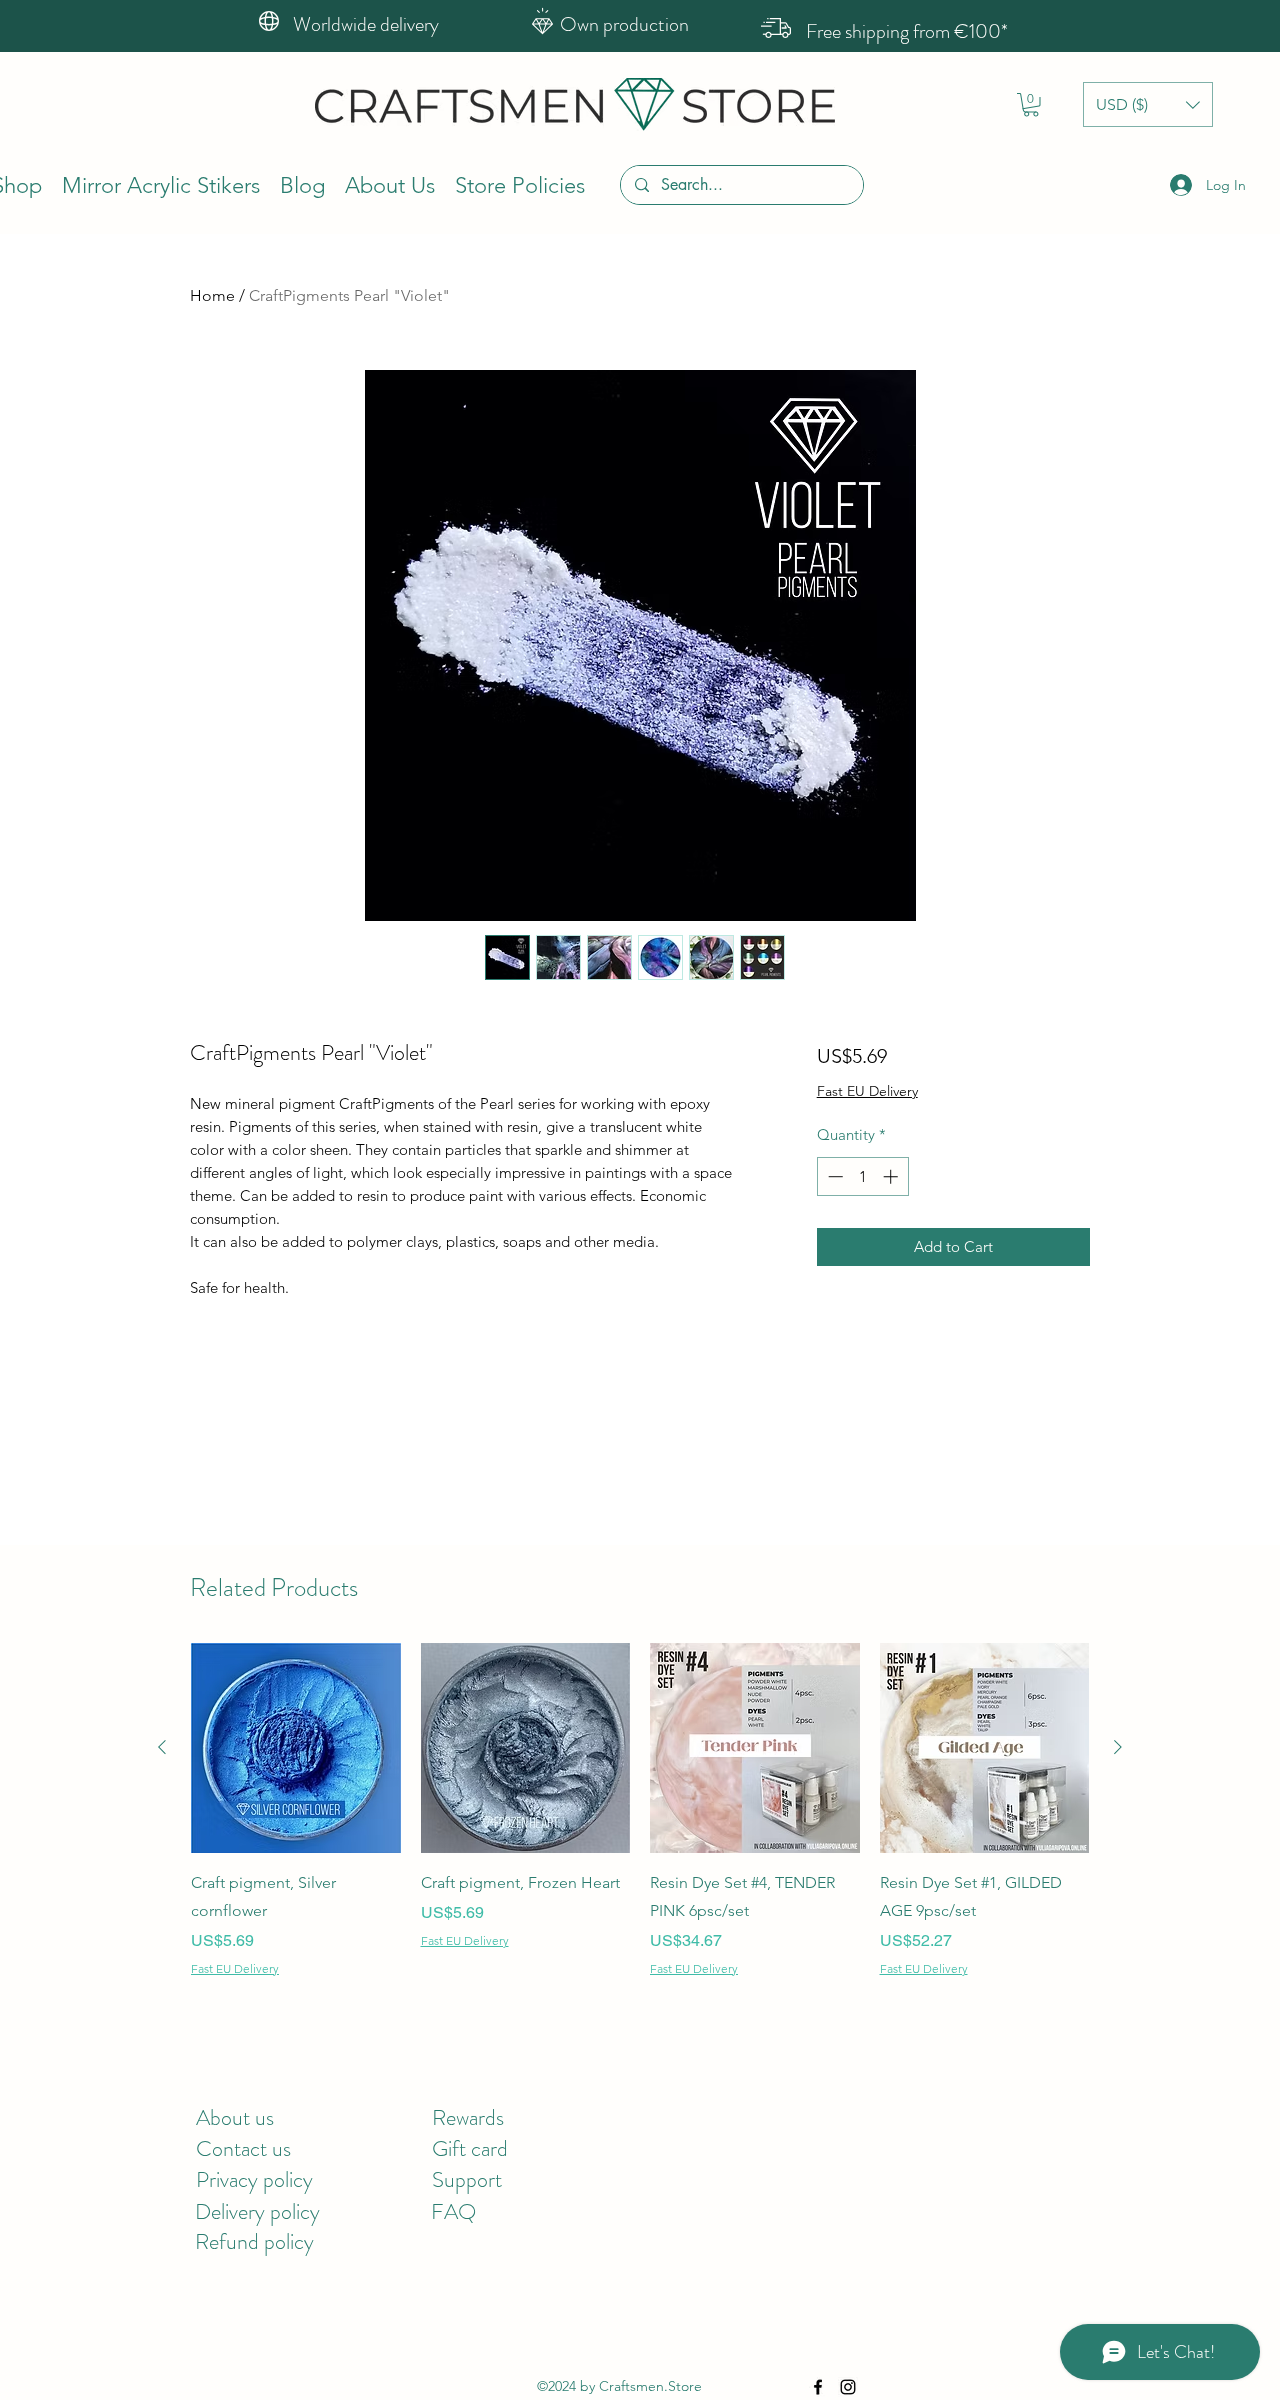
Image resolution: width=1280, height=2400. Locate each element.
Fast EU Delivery (867, 1091)
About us (235, 2117)
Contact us (243, 2148)
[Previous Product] (162, 1747)
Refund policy (254, 2241)
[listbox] (1148, 104)
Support (467, 2179)
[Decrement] (833, 1176)
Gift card (470, 2148)
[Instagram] (848, 2387)
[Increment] (892, 1176)
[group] (640, 1824)
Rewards (468, 2117)
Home (212, 295)
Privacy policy (254, 2179)
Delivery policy (257, 2211)
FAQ (453, 2211)
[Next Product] (1118, 1747)
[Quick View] (296, 1748)
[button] (1031, 105)
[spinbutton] (862, 1176)
